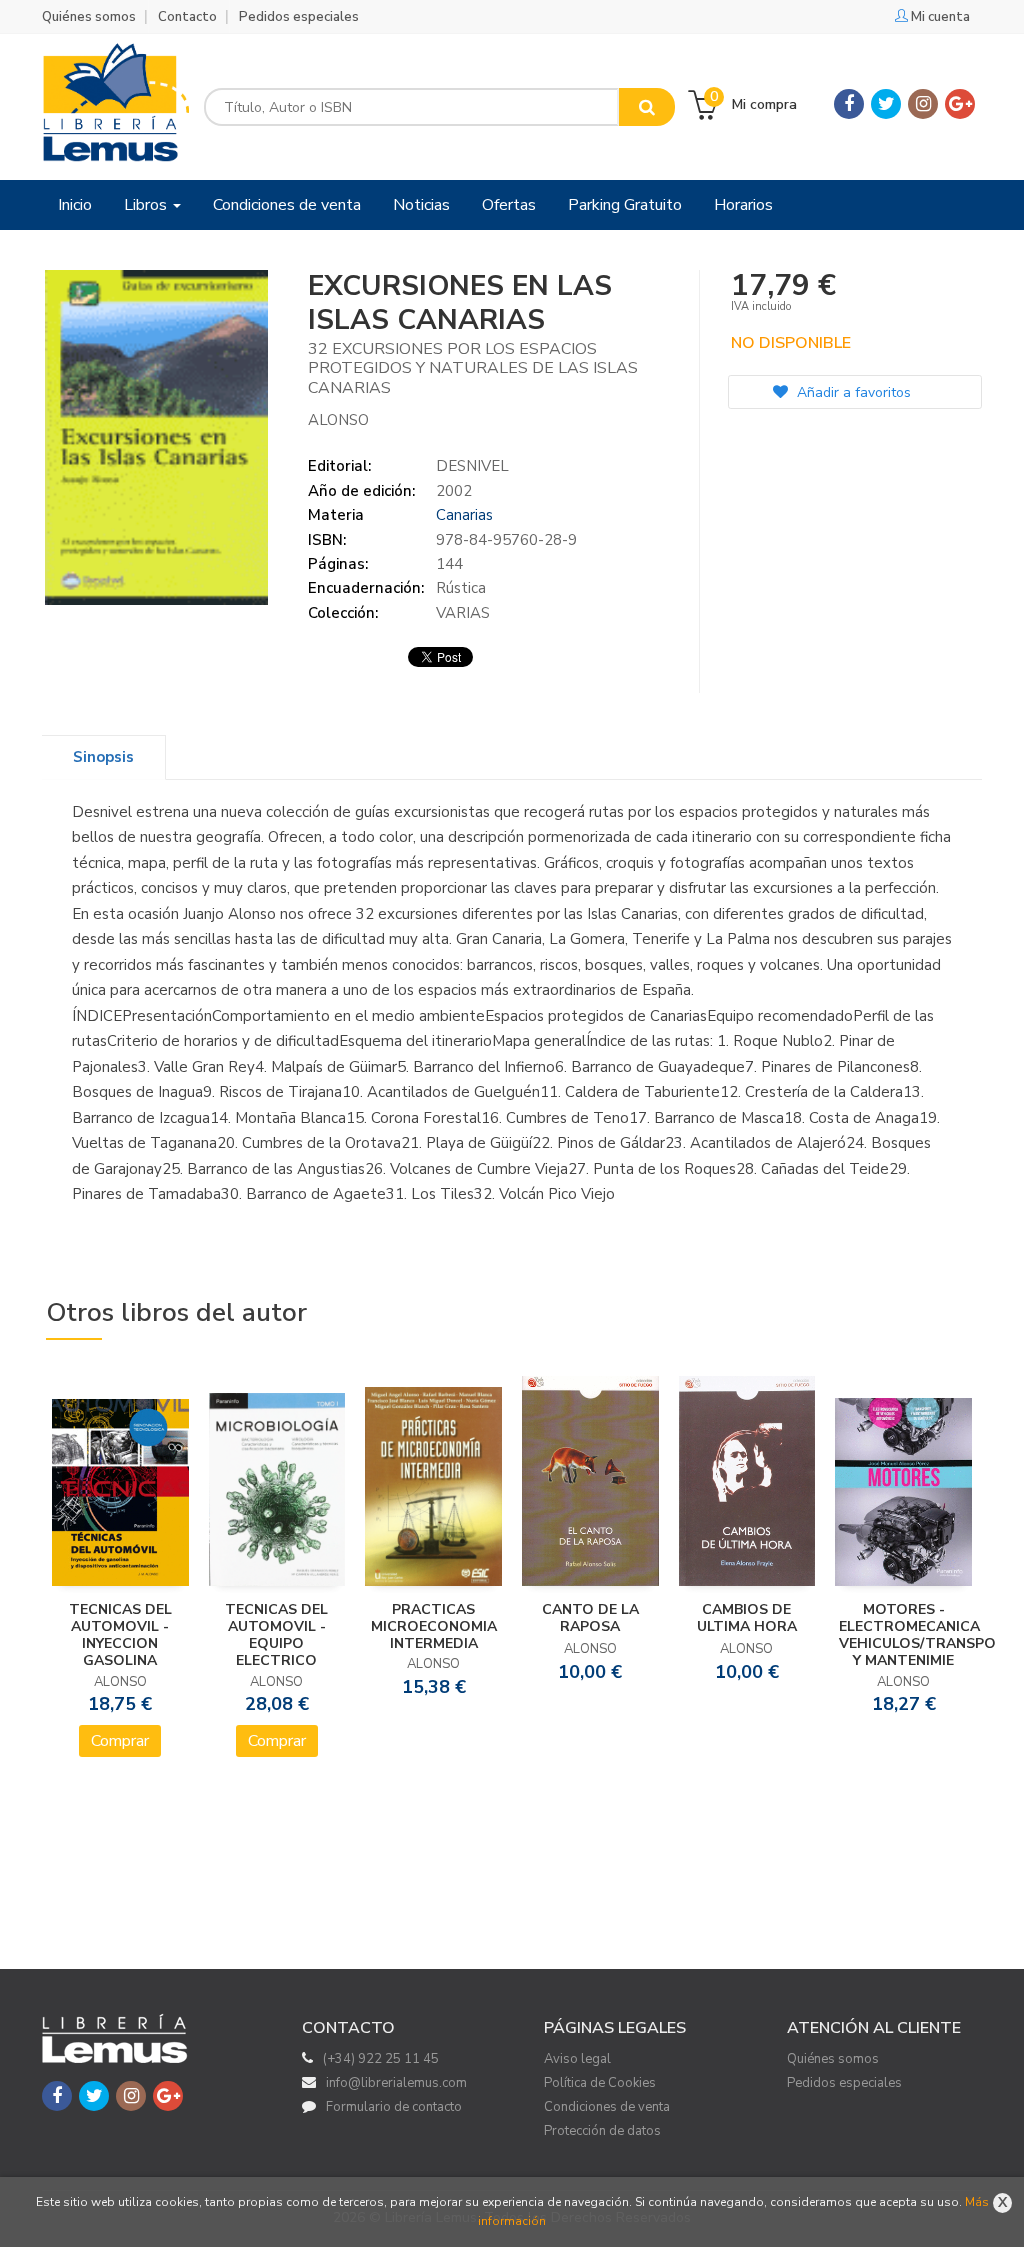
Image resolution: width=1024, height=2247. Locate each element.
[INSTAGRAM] (923, 104)
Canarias (464, 515)
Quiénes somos (89, 17)
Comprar (120, 1741)
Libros (147, 205)
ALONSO (338, 420)
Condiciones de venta (607, 2107)
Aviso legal (577, 2059)
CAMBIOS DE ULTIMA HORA (747, 1618)
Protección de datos (602, 2131)
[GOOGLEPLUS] (960, 104)
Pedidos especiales (299, 17)
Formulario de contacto (394, 2107)
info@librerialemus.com (396, 2083)
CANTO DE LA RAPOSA (590, 1618)
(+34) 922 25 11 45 (381, 2059)
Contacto (187, 17)
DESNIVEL (472, 466)
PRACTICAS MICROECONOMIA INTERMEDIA (434, 1626)
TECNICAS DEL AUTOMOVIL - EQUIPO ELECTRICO (276, 1635)
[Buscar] (647, 107)
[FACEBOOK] (849, 104)
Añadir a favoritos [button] (852, 392)
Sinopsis (103, 757)
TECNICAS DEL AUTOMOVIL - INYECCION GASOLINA (120, 1635)
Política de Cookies (600, 2083)
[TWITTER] (886, 104)
